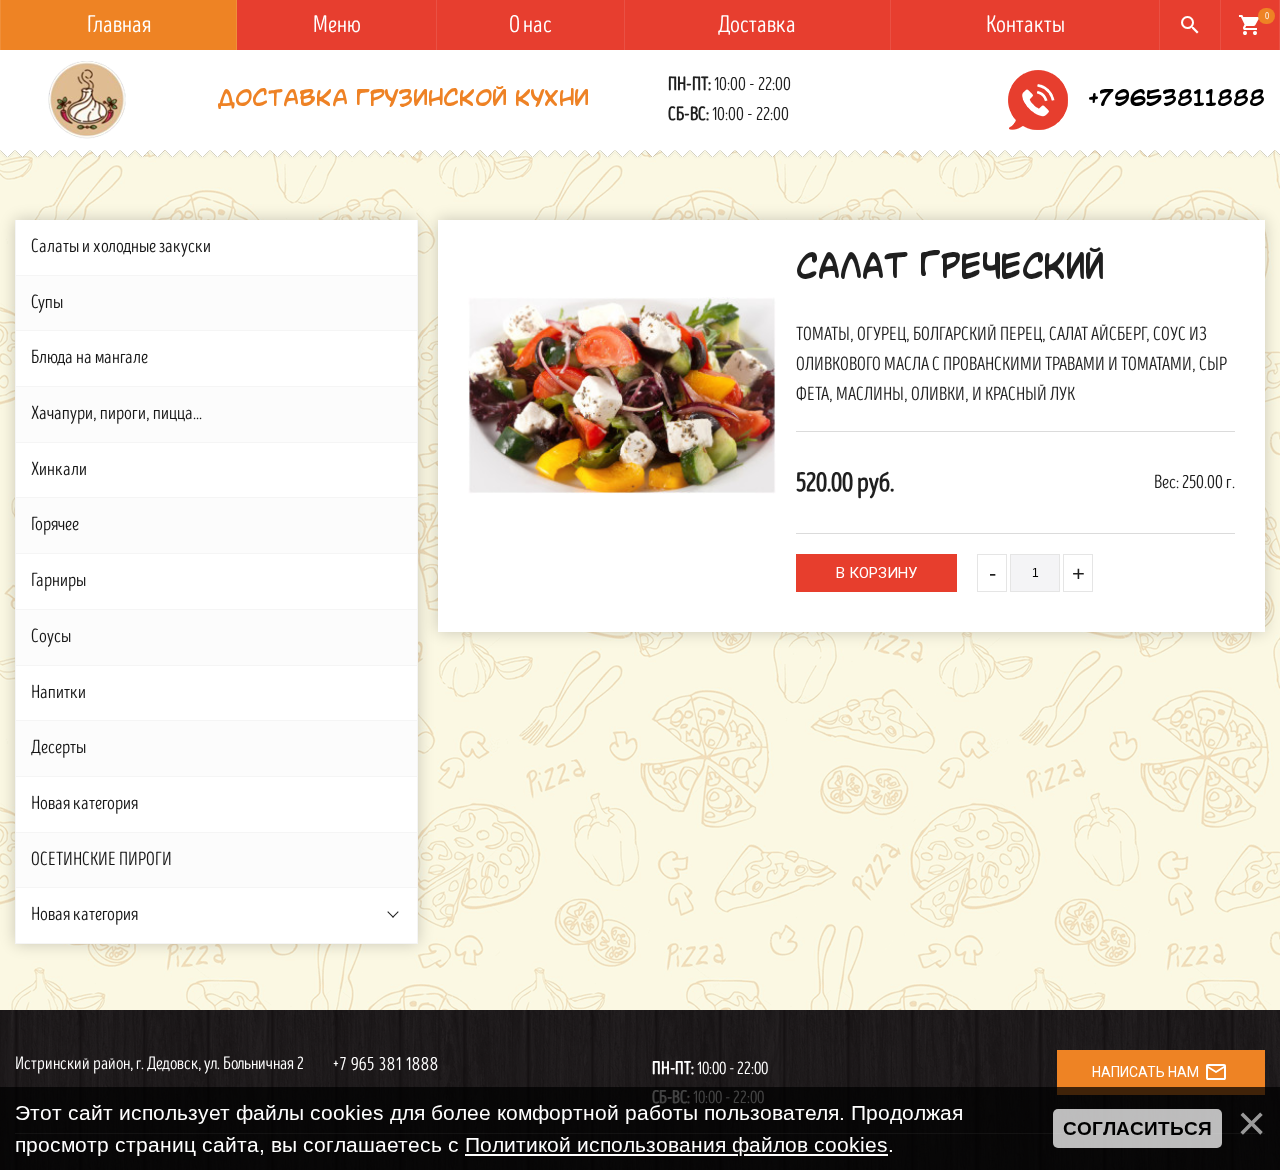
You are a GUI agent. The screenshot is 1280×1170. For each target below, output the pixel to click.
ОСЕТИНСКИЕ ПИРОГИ (101, 859)
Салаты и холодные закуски (121, 246)
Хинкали (59, 469)
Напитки (58, 692)
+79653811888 (1176, 100)
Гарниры (58, 580)
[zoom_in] (622, 395)
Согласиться (1137, 1128)
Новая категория (84, 803)
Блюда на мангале (89, 357)
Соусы (51, 636)
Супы (47, 302)
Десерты (58, 747)
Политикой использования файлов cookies (676, 1144)
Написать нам (1160, 1072)
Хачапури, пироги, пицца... (116, 413)
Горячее (55, 524)
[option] (622, 395)
